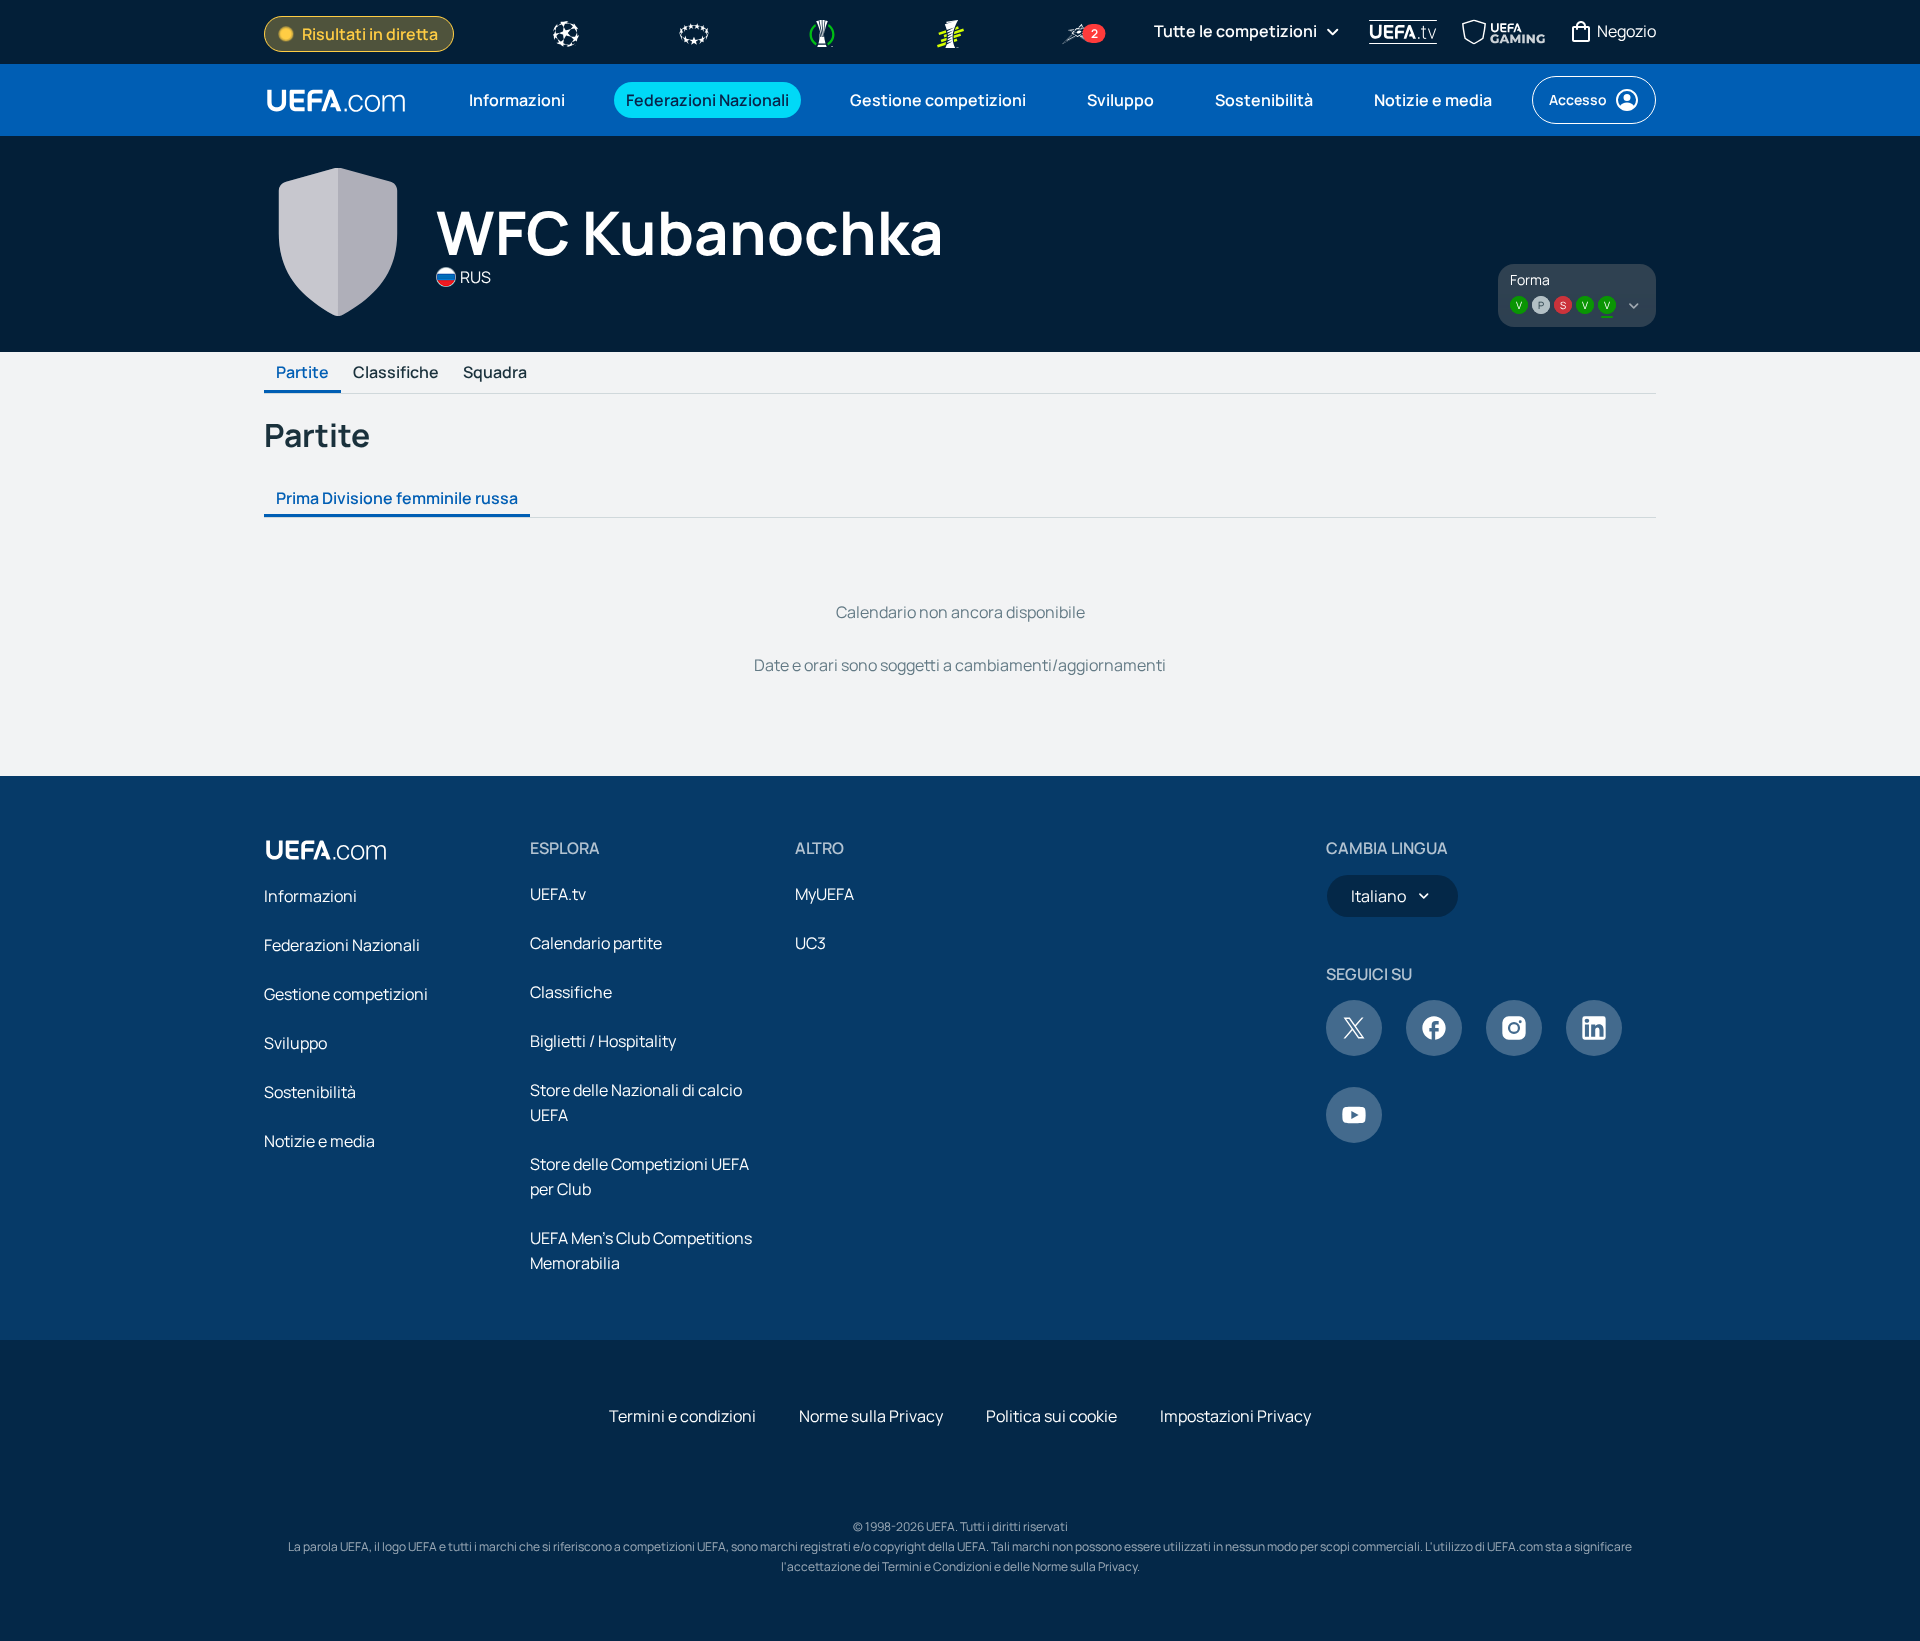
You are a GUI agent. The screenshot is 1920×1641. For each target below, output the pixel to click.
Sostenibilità (310, 1092)
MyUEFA (824, 894)
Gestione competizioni (346, 994)
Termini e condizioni (682, 1416)
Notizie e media (319, 1141)
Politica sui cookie (1051, 1416)
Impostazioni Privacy (1235, 1416)
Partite (302, 373)
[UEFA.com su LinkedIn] (1594, 1050)
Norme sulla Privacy (871, 1416)
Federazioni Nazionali (342, 945)
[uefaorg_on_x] (1354, 1050)
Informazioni (310, 896)
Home (336, 100)
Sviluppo (295, 1043)
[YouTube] (1354, 1137)
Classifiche (396, 373)
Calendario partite (596, 943)
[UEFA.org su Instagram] (1514, 1050)
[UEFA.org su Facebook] (1434, 1050)
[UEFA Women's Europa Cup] (950, 32)
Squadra (495, 373)
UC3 (810, 943)
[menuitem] (522, 100)
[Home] (326, 850)
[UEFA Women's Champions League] (694, 32)
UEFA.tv (558, 894)
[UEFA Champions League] (566, 32)
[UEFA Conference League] (822, 32)
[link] (517, 100)
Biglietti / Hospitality (603, 1041)
